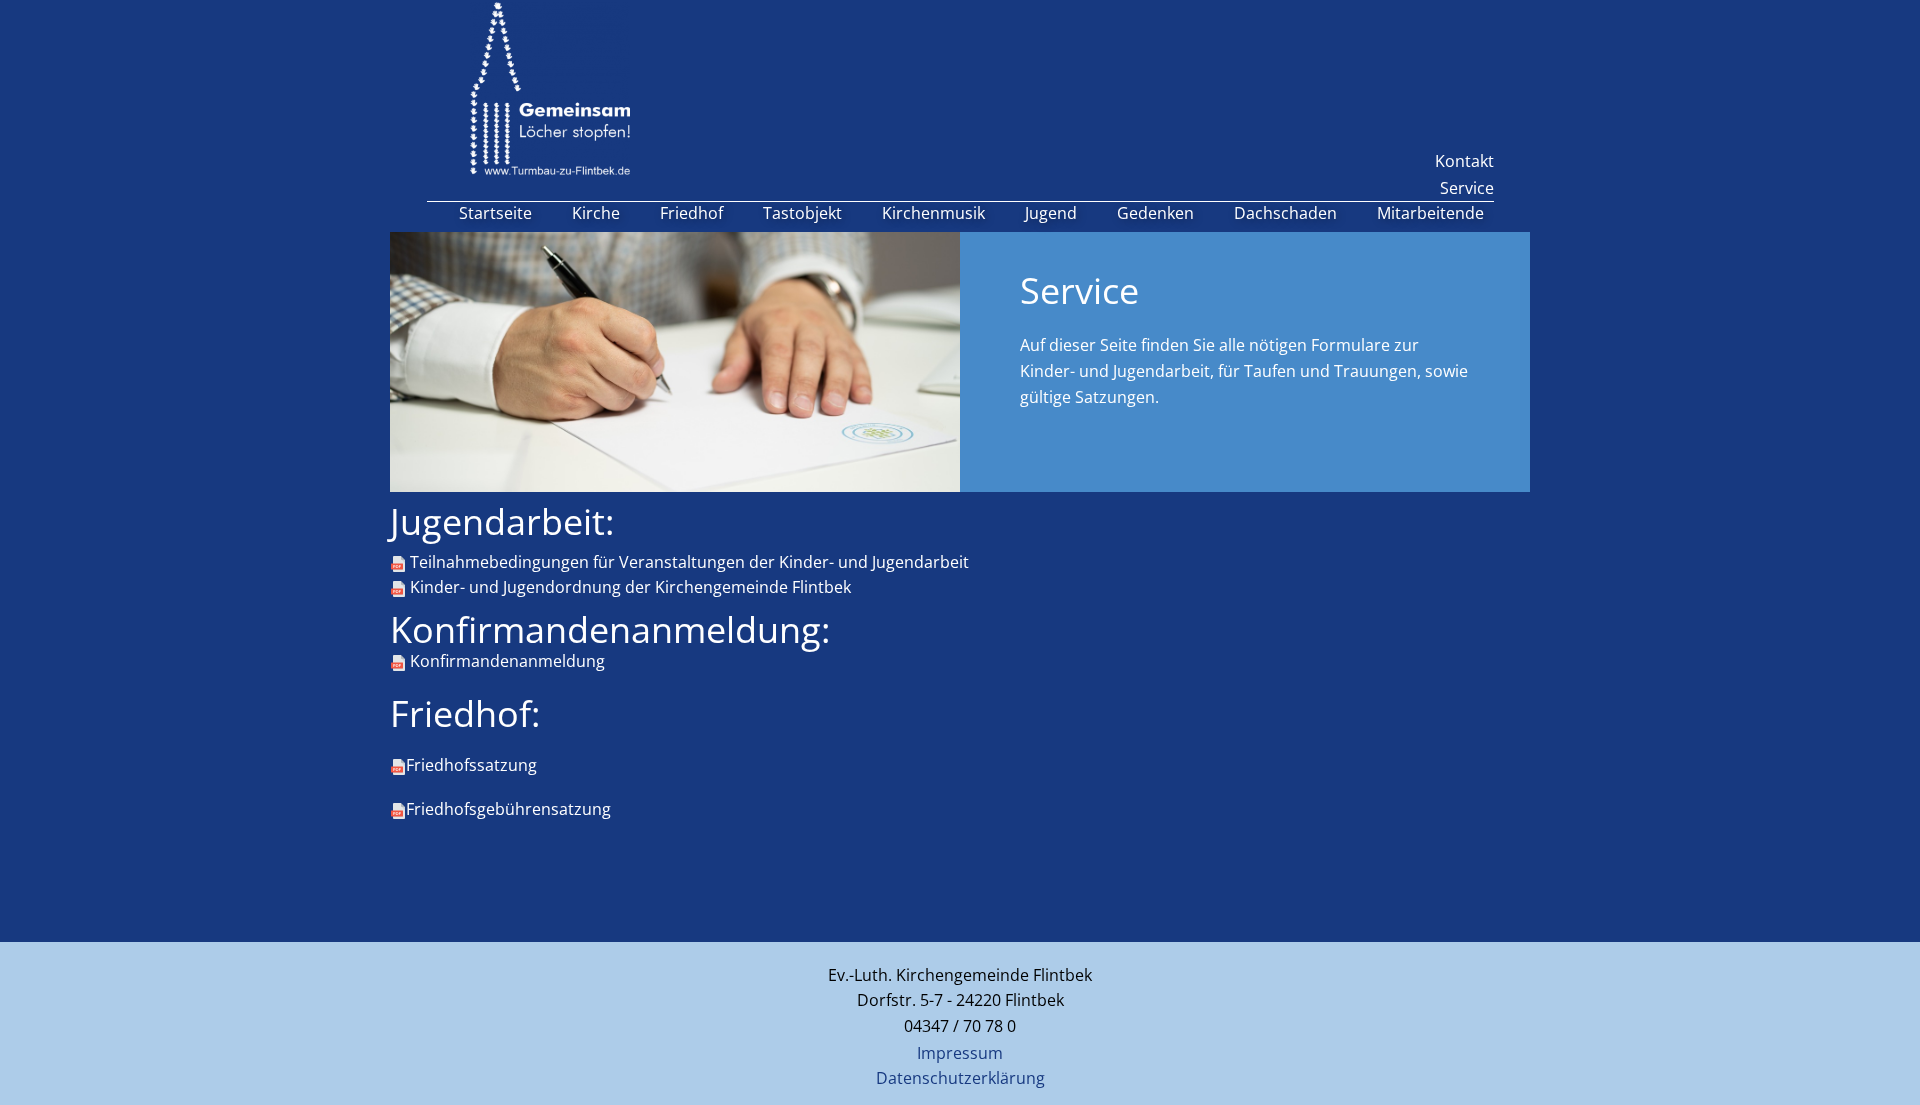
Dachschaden (1285, 213)
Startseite (495, 213)
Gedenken (1155, 213)
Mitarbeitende (1430, 213)
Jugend (1051, 213)
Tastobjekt (802, 213)
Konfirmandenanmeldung (505, 661)
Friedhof (691, 213)
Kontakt (1464, 161)
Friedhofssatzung (471, 765)
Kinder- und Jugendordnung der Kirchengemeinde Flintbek (628, 587)
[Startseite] (550, 88)
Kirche (596, 213)
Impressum (960, 1053)
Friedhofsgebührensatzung (508, 809)
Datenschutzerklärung (960, 1078)
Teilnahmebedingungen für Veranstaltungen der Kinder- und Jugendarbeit (687, 562)
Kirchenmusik (933, 213)
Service (1467, 188)
